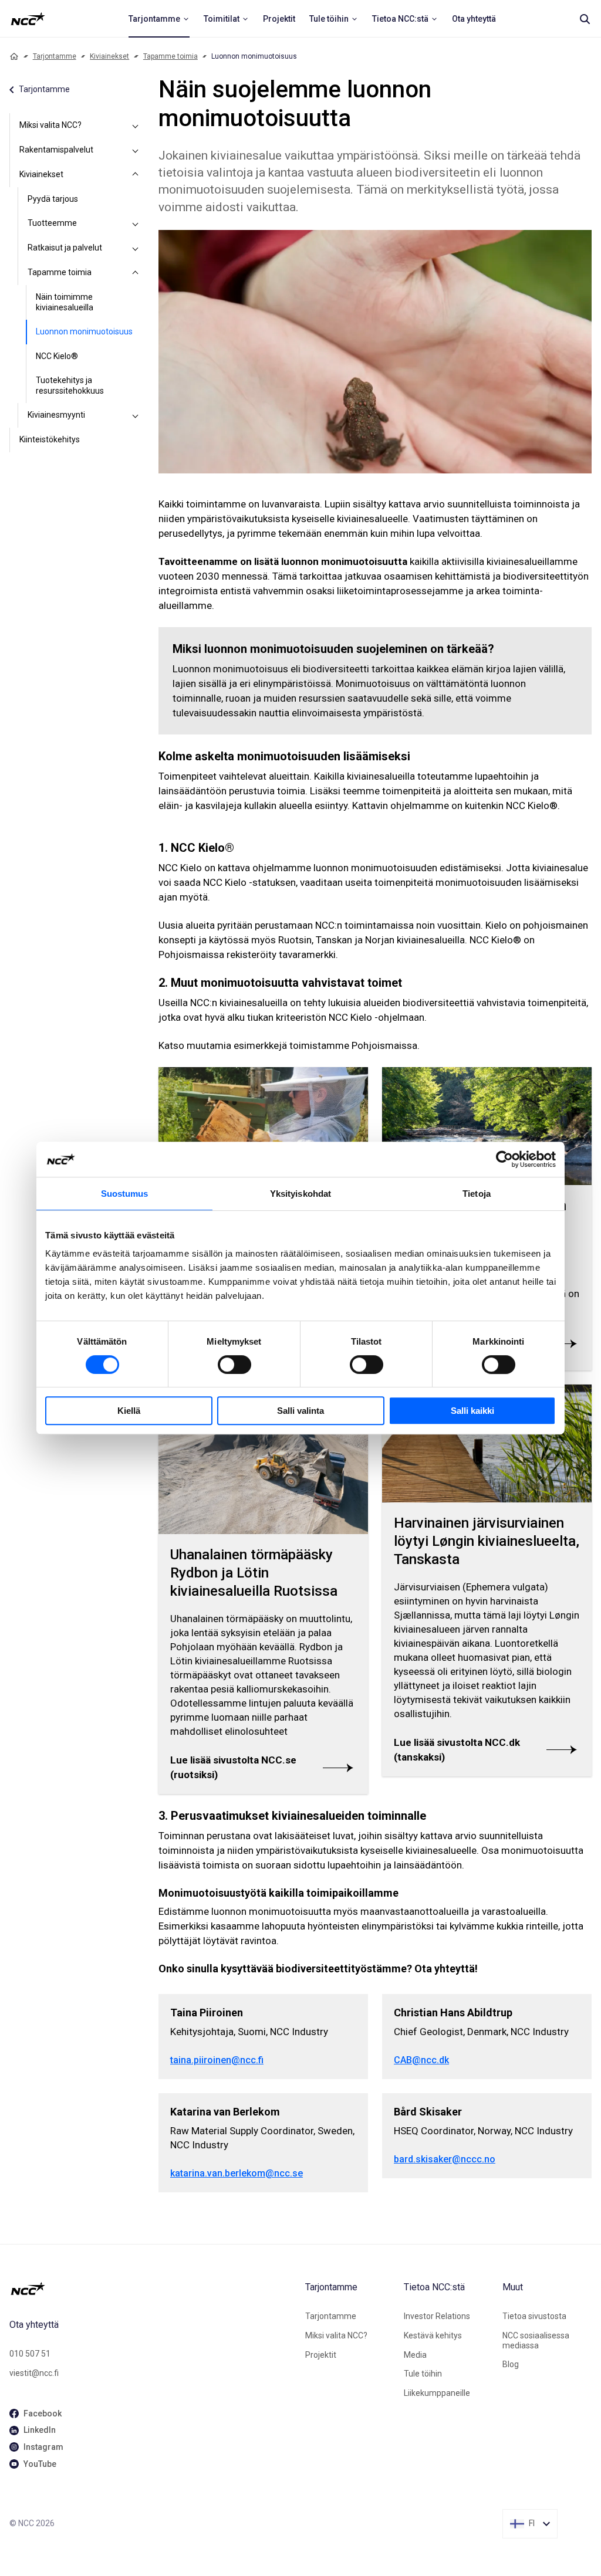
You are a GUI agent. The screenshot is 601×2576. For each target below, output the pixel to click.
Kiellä (129, 1411)
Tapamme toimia (170, 56)
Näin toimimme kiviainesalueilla (65, 302)
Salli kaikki (472, 1411)
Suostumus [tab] (125, 1194)
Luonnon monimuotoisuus (84, 331)
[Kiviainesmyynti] (135, 415)
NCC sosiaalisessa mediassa (536, 2340)
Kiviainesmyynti (56, 415)
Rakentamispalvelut (56, 150)
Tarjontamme (55, 56)
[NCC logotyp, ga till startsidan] (28, 19)
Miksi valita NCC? (50, 125)
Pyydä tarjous (53, 199)
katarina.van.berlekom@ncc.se (237, 2173)
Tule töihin (423, 2374)
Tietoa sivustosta (534, 2316)
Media (415, 2355)
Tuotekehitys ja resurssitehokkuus (70, 385)
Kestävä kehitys (433, 2335)
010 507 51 (30, 2354)
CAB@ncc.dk (421, 2060)
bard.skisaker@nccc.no (445, 2159)
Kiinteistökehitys (50, 439)
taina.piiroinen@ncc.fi (217, 2060)
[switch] (234, 1365)
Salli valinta (300, 1411)
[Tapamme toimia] (135, 273)
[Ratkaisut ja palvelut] (135, 248)
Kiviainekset (109, 56)
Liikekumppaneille (437, 2393)
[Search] (585, 19)
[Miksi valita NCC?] (135, 126)
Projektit (321, 2355)
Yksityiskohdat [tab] (300, 1194)
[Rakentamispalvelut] (135, 150)
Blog (511, 2364)
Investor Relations (437, 2316)
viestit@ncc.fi (34, 2373)
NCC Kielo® (57, 356)
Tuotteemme (52, 223)
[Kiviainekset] (135, 175)
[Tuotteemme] (135, 224)
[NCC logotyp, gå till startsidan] (153, 2289)
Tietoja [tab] (477, 1194)
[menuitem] (159, 19)
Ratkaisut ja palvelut (65, 248)
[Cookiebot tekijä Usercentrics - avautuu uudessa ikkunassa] (504, 1159)
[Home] (14, 56)
